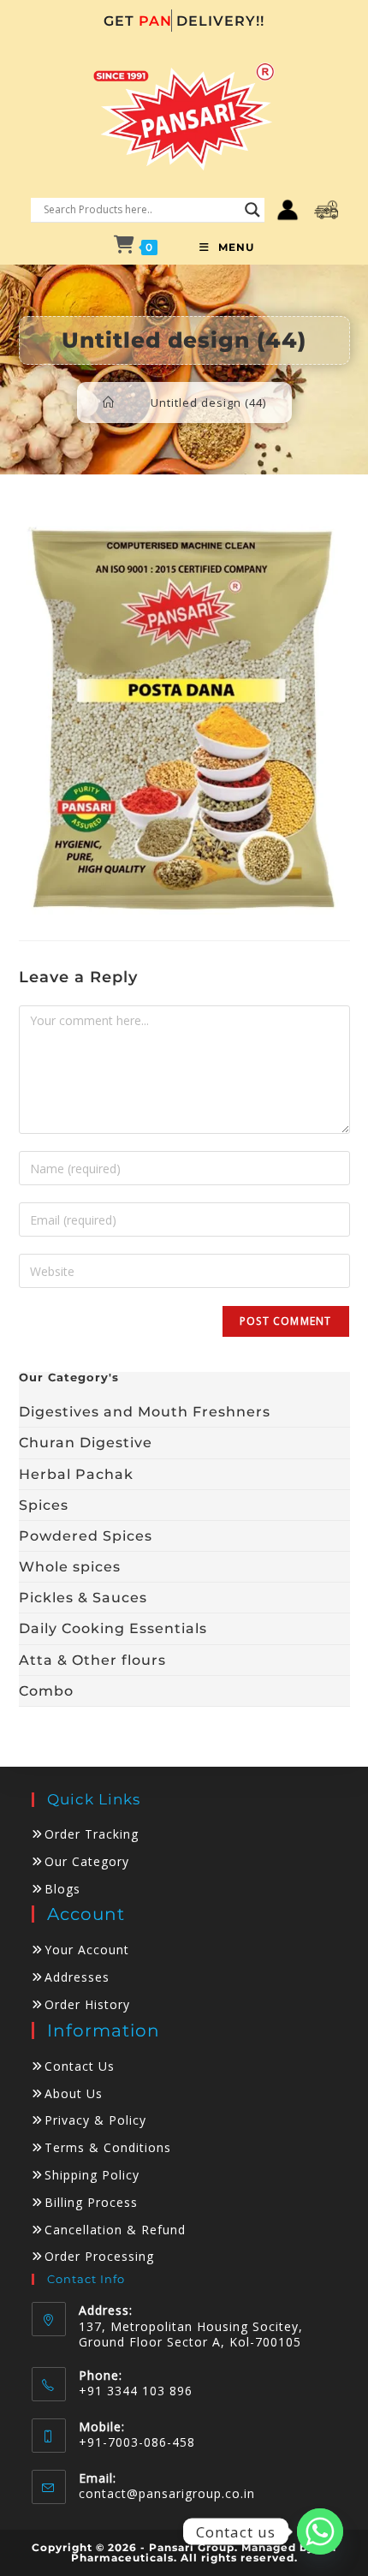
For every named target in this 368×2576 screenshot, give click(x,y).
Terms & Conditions (108, 2147)
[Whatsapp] (320, 2531)
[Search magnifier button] (252, 210)
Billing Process (91, 2202)
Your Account (87, 1950)
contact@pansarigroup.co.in (167, 2493)
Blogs (62, 1889)
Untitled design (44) (208, 402)
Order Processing (99, 2256)
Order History (87, 2004)
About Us (74, 2093)
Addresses (77, 1977)
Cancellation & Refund (115, 2230)
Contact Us (80, 2066)
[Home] (109, 402)
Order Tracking (92, 1834)
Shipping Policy (92, 2175)
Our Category (87, 1861)
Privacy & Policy (95, 2120)
